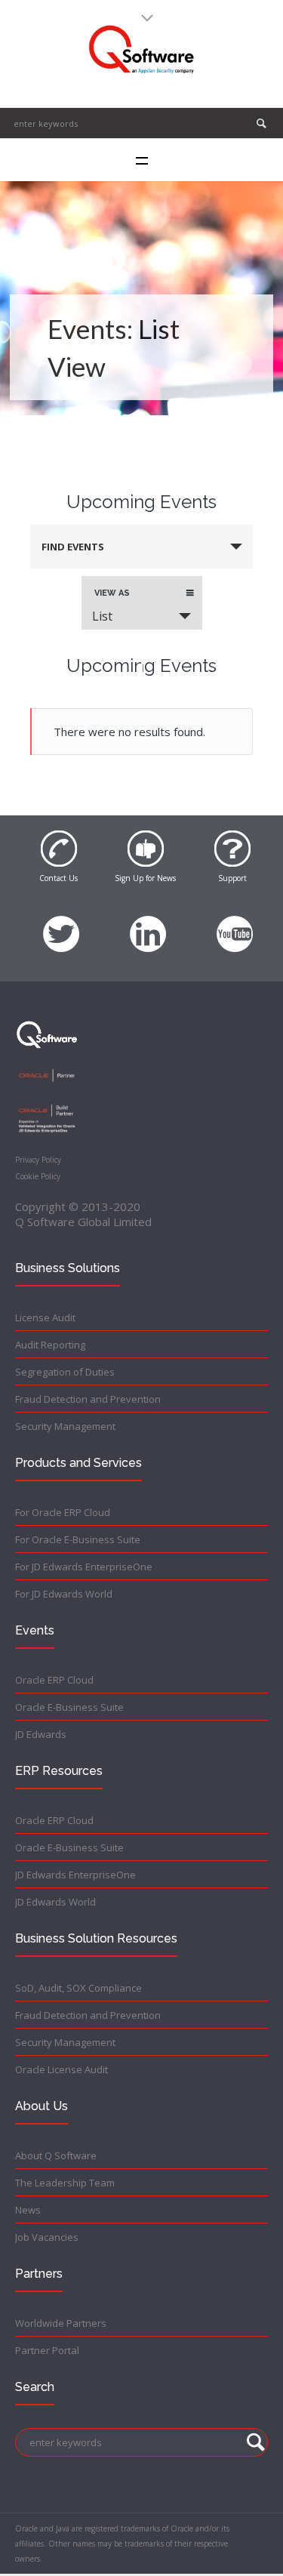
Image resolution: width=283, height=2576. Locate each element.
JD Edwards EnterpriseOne (75, 1875)
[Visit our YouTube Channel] (235, 926)
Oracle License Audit (62, 2069)
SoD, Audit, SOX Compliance (78, 1988)
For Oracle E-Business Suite (78, 1539)
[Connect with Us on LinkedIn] (148, 926)
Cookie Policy (38, 1176)
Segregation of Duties (65, 1372)
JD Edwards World (55, 1902)
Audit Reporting (50, 1345)
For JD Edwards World (64, 1594)
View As (112, 593)
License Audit (45, 1317)
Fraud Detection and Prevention (88, 1399)
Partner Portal (47, 2350)
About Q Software (56, 2155)
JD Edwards (41, 1734)
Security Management (65, 1426)
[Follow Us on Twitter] (61, 926)
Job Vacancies (47, 2237)
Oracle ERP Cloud (54, 1680)
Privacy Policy (38, 1160)
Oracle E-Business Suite (69, 1707)
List (102, 616)
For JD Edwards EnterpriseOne (84, 1567)
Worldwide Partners (61, 2323)
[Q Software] (141, 50)
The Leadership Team (65, 2183)
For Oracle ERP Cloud (63, 1512)
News (28, 2210)
